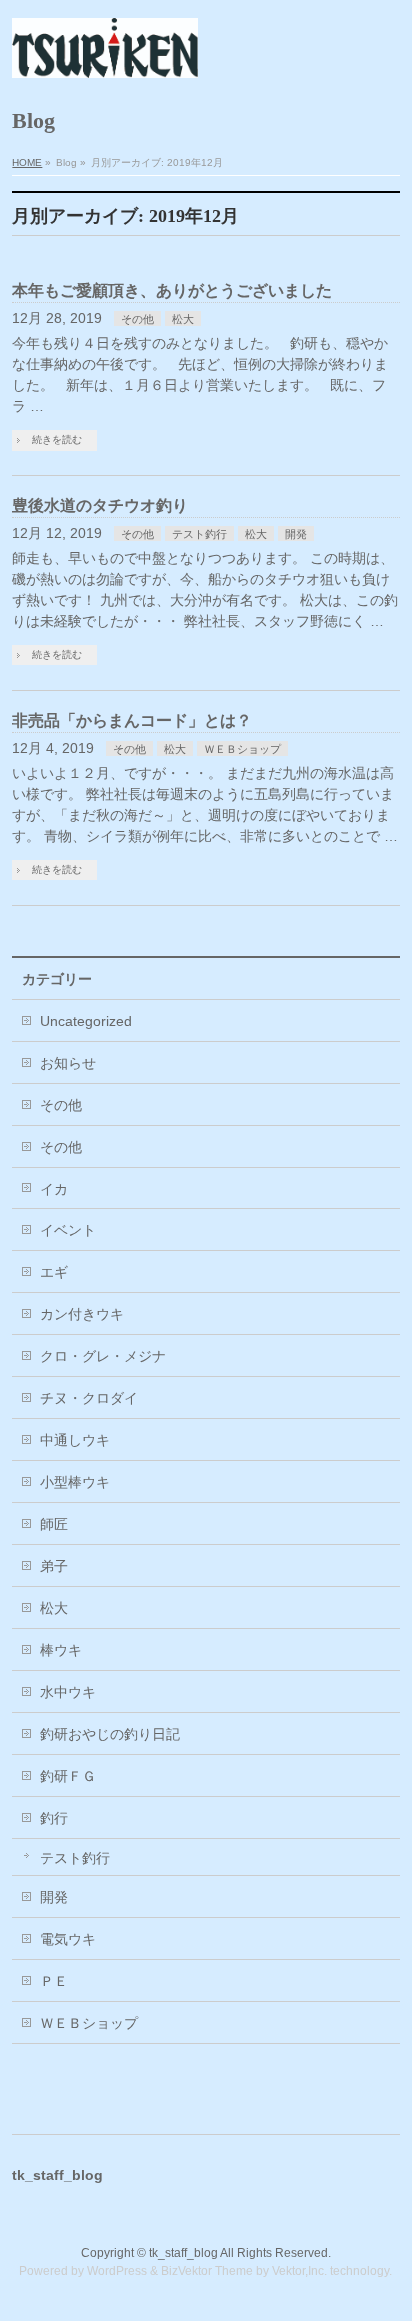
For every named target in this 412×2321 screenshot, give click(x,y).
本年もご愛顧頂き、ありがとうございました (172, 290)
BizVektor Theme (207, 2271)
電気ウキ (68, 1939)
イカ (54, 1189)
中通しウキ (75, 1440)
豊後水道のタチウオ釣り (100, 505)
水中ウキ (68, 1692)
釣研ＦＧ (68, 1776)
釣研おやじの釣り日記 (110, 1734)
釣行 (54, 1818)
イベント (68, 1230)
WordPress (117, 2271)
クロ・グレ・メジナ (103, 1356)
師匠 (54, 1524)
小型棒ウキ (75, 1482)
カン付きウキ (82, 1314)
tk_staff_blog (183, 2253)
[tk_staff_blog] (104, 55)
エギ (54, 1272)
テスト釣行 (199, 534)
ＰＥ (54, 1981)
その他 (137, 319)
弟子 (54, 1566)
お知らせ (68, 1063)
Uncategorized (86, 1021)
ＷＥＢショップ (242, 749)
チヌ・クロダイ (89, 1398)
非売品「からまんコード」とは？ (132, 720)
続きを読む (57, 439)
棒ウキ (61, 1650)
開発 (296, 534)
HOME (27, 162)
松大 (183, 319)
